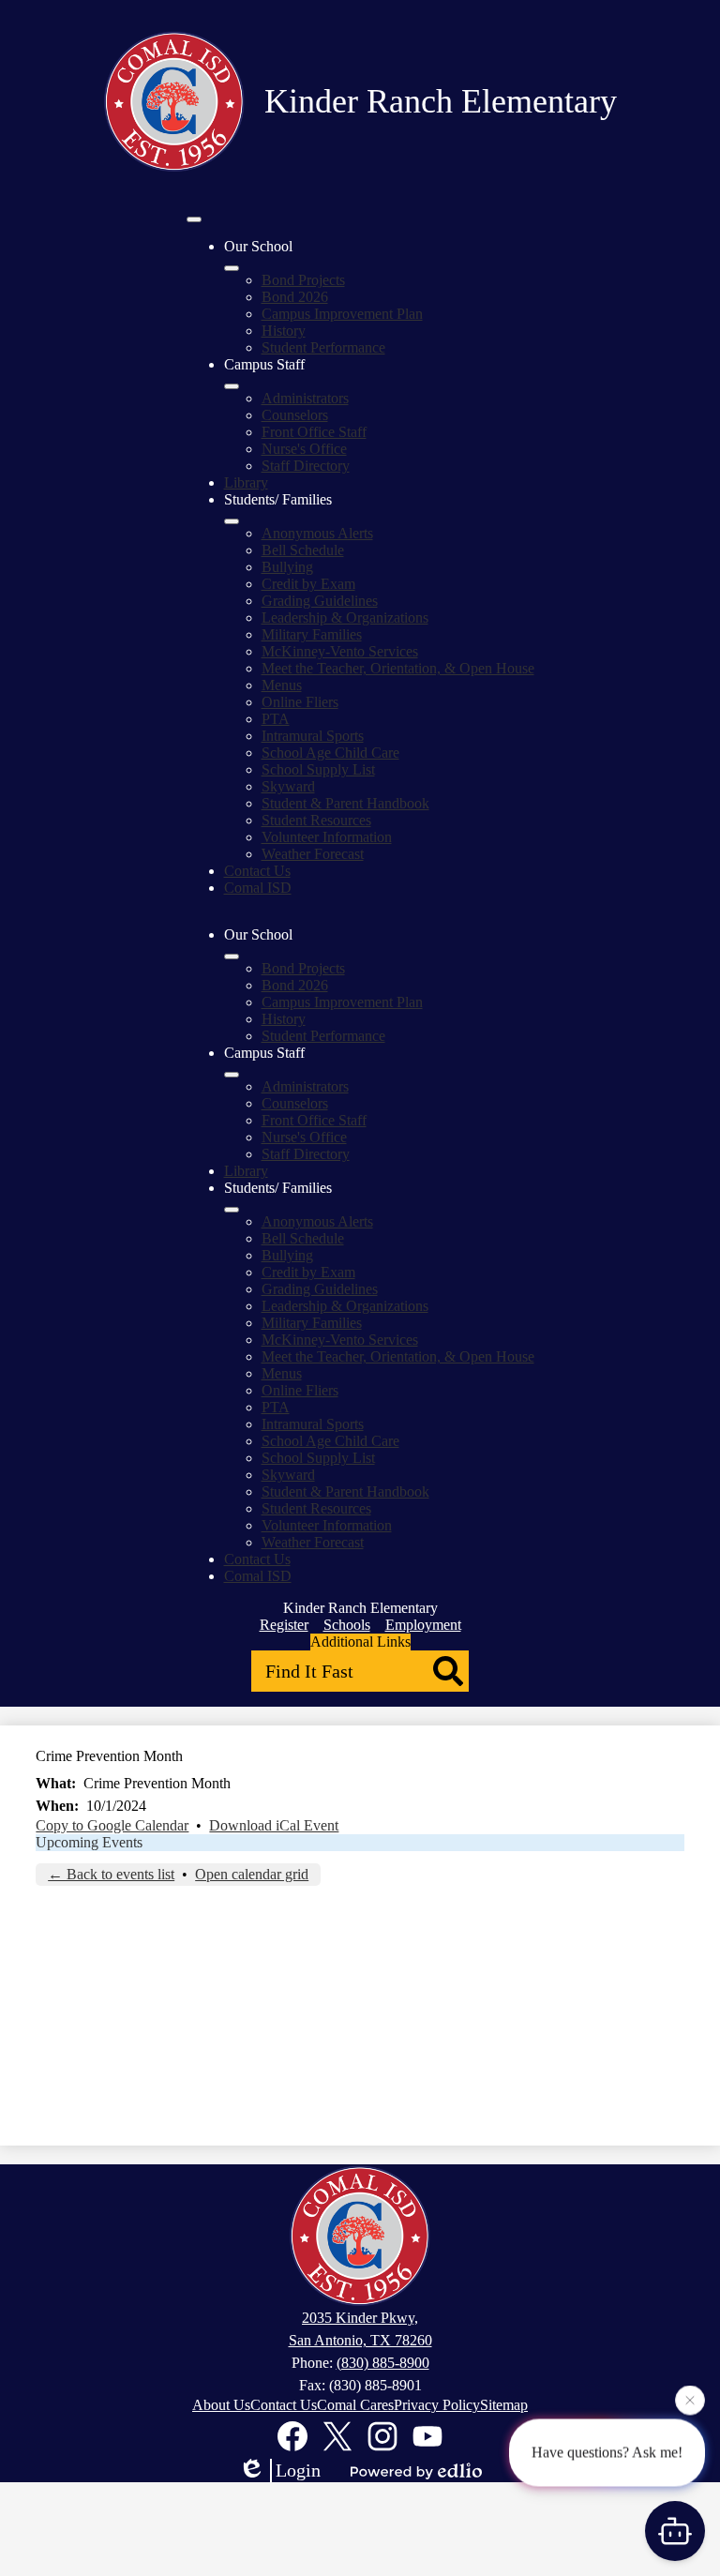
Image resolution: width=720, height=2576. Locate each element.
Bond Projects (303, 280)
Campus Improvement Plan (342, 314)
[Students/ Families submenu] (232, 521)
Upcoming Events (89, 1842)
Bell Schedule (303, 550)
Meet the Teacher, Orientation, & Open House (398, 668)
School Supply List (318, 769)
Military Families (312, 634)
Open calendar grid (252, 1874)
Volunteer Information (327, 837)
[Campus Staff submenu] (232, 386)
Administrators (305, 398)
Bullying (287, 567)
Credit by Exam (308, 584)
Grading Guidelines (320, 601)
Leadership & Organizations (345, 618)
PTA (276, 719)
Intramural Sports (313, 736)
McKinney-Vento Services (340, 651)
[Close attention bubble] (690, 2400)
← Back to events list (111, 1874)
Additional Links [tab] (360, 1642)
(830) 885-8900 (383, 2363)
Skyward (288, 786)
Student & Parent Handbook (345, 803)
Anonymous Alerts (317, 533)
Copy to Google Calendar (112, 1825)
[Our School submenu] (232, 268)
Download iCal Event (274, 1825)
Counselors (295, 415)
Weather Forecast (313, 854)
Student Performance (323, 347)
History (284, 331)
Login (298, 2470)
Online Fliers (300, 702)
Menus (282, 685)
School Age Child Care (330, 753)
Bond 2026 (295, 297)
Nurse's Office (304, 449)
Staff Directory (306, 466)
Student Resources (316, 820)
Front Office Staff (314, 432)
